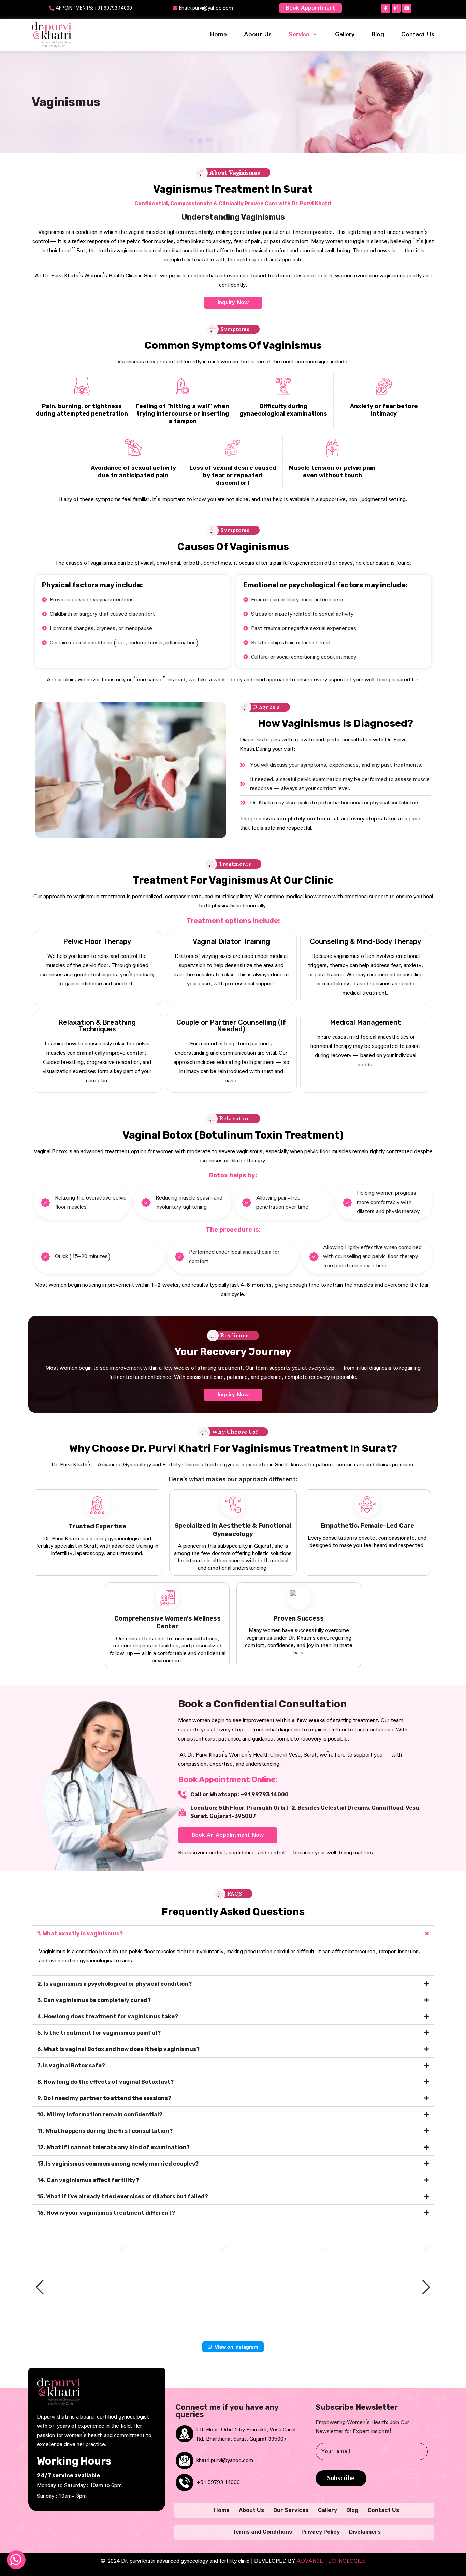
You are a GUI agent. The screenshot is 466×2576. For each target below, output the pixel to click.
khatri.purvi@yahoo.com (225, 2461)
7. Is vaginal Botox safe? (71, 2066)
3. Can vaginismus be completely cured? (94, 2000)
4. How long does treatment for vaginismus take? (108, 2016)
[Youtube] (407, 8)
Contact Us (418, 35)
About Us (258, 35)
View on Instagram (236, 2347)
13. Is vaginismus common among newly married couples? (118, 2164)
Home (219, 35)
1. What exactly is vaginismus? (80, 1934)
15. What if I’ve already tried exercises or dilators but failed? (123, 2196)
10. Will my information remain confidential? (100, 2115)
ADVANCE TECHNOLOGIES (331, 2561)
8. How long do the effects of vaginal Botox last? (105, 2082)
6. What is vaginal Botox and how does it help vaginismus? (118, 2049)
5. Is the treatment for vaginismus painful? (99, 2033)
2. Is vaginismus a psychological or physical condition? (114, 1984)
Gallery (345, 35)
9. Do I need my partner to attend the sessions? (104, 2098)
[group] (81, 2287)
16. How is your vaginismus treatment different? (106, 2213)
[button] (233, 1934)
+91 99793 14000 (218, 2482)
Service (299, 35)
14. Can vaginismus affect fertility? (88, 2180)
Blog (378, 35)
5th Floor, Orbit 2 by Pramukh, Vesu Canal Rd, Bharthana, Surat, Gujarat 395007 (246, 2435)
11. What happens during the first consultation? (105, 2131)
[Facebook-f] (385, 8)
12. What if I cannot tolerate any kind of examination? (113, 2147)
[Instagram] (396, 8)
